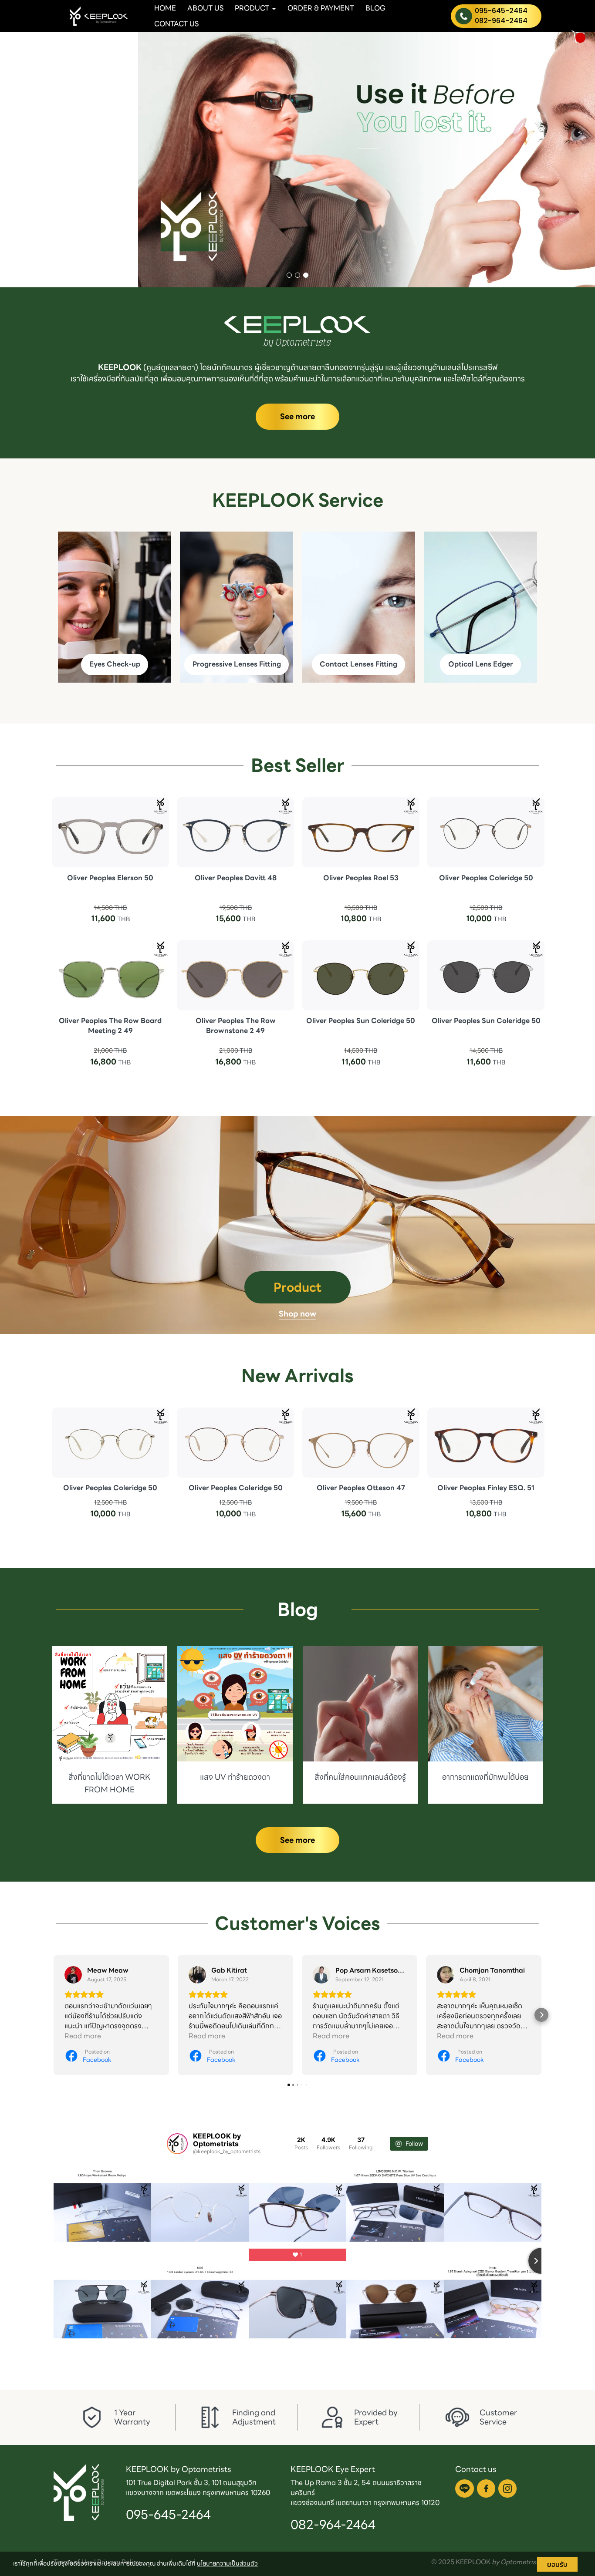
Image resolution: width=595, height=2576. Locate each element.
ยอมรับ (557, 2564)
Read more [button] (83, 2036)
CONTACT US (176, 24)
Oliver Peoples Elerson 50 (110, 877)
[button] (45, 160)
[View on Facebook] (73, 1975)
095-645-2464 (501, 11)
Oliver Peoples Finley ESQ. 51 (486, 1488)
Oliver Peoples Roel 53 (361, 877)
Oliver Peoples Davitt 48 (236, 877)
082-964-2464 (501, 21)
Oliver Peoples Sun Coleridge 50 (361, 1021)
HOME (165, 8)
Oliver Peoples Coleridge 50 (486, 877)
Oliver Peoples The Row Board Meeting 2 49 (110, 1026)
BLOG (375, 8)
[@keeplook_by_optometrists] (177, 2143)
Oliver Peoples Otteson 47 (361, 1488)
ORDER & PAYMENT (321, 8)
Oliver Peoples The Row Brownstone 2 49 (236, 1026)
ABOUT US (205, 8)
